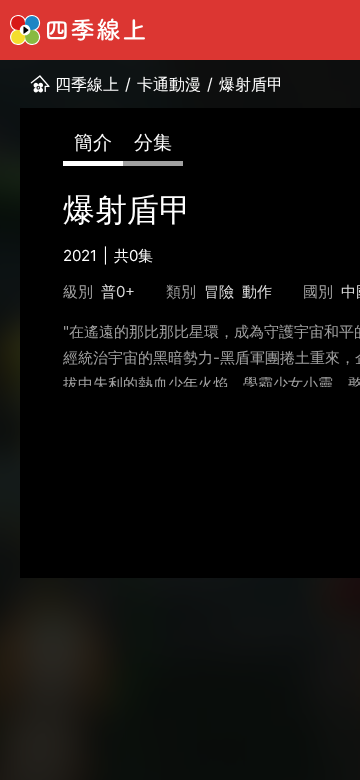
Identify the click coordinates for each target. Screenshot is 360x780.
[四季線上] (77, 30)
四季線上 (87, 84)
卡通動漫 (169, 84)
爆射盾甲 (251, 84)
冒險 (219, 291)
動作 (257, 291)
